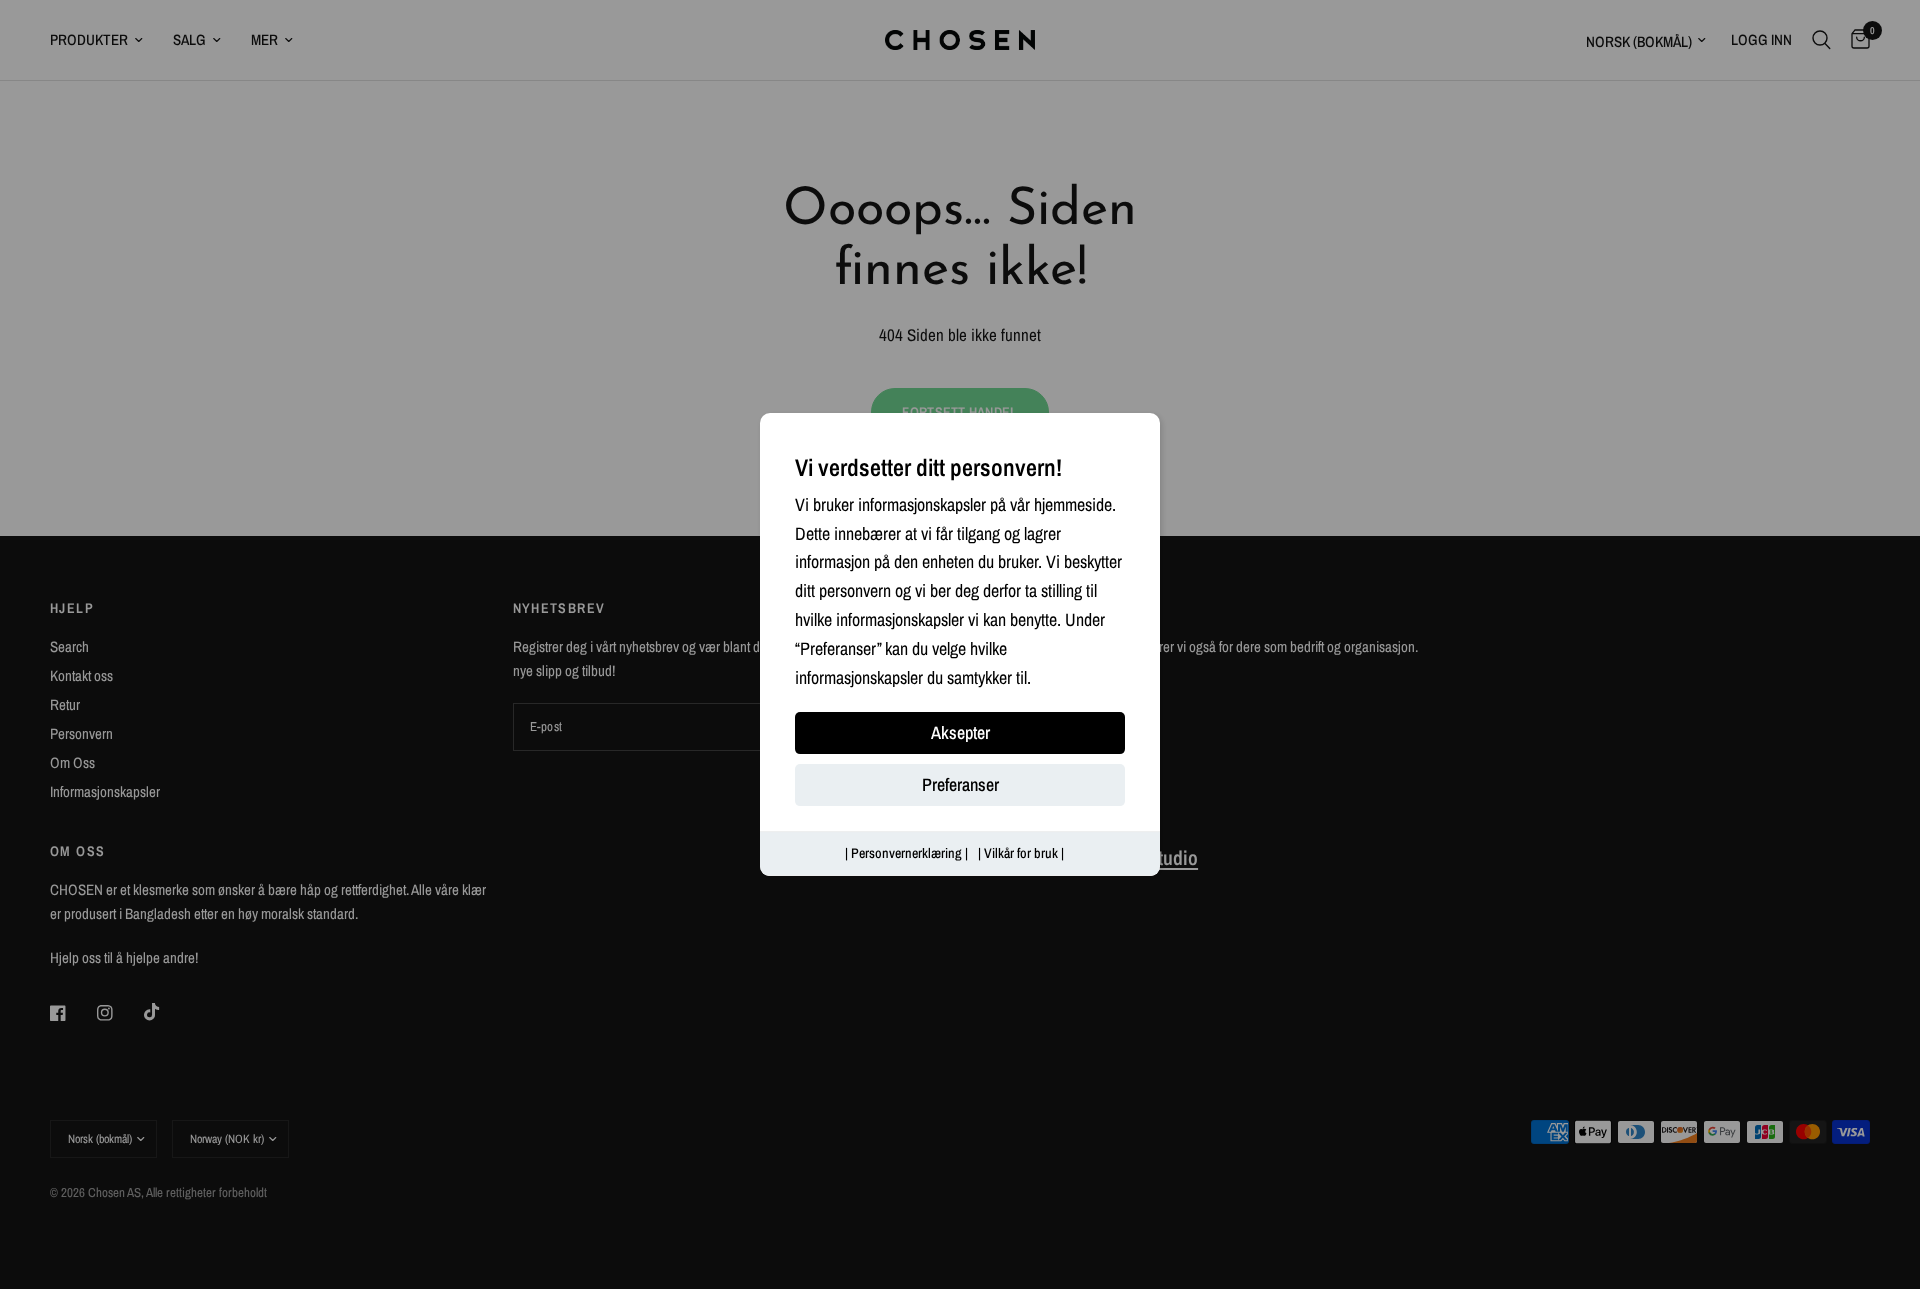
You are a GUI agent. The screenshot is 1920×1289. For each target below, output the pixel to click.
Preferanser (960, 785)
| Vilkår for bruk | (1021, 854)
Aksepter (960, 733)
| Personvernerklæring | (906, 854)
